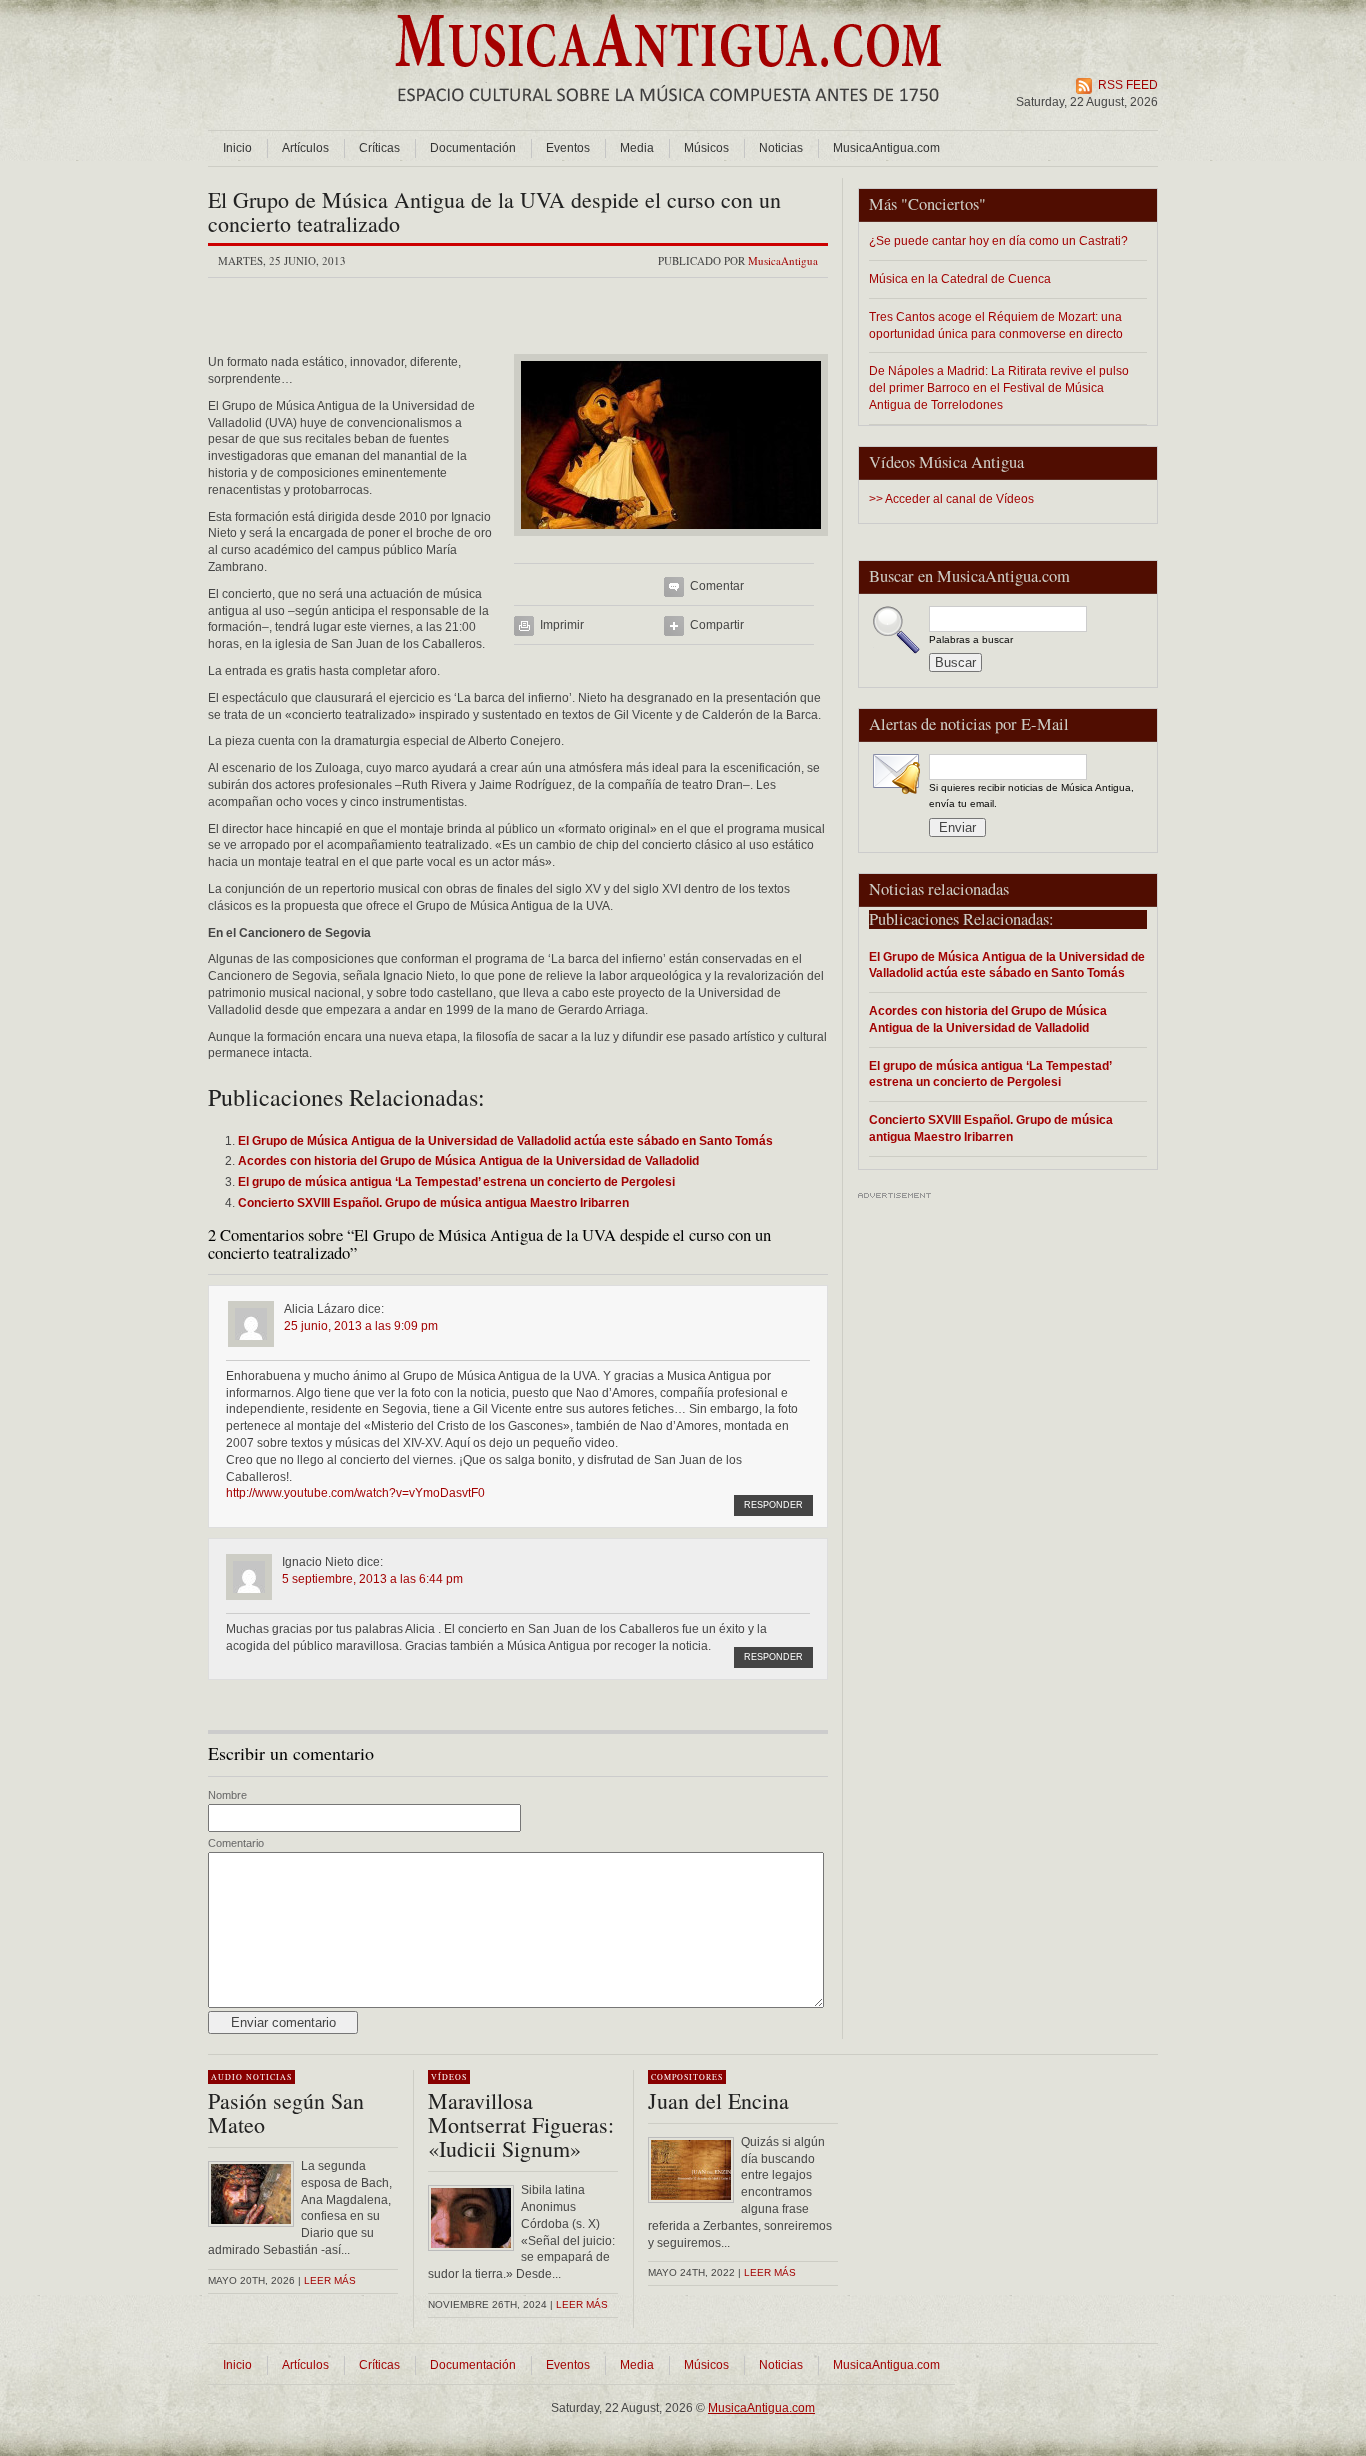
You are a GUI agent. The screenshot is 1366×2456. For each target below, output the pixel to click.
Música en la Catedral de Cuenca (960, 278)
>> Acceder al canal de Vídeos (951, 499)
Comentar (717, 586)
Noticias (781, 148)
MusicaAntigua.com (886, 148)
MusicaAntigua (783, 260)
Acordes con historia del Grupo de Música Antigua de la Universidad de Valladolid (988, 1019)
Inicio (237, 148)
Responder (773, 1505)
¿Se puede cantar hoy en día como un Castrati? (998, 240)
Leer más (330, 2280)
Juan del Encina (718, 2100)
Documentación (473, 148)
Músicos (706, 148)
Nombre (227, 1795)
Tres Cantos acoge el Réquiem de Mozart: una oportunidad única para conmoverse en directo (996, 325)
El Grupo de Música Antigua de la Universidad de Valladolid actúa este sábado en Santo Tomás (1007, 965)
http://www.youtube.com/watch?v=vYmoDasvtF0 (355, 1493)
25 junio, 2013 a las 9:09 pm (361, 1326)
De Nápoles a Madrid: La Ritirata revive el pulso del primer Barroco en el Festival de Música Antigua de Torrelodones (999, 387)
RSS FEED (1128, 85)
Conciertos (943, 204)
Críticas (379, 148)
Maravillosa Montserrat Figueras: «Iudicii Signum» (521, 2124)
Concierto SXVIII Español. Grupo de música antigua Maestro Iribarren (991, 1128)
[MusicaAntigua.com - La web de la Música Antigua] (668, 115)
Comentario (236, 1843)
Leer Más (582, 2304)
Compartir (717, 625)
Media (637, 148)
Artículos (305, 148)
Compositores (687, 2077)
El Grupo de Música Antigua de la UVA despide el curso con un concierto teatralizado (494, 211)
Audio (227, 2077)
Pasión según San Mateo (286, 2112)
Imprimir (562, 625)
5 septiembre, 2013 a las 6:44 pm (372, 1579)
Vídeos (449, 2077)
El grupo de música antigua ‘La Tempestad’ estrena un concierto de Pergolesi (990, 1074)
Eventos (568, 148)
